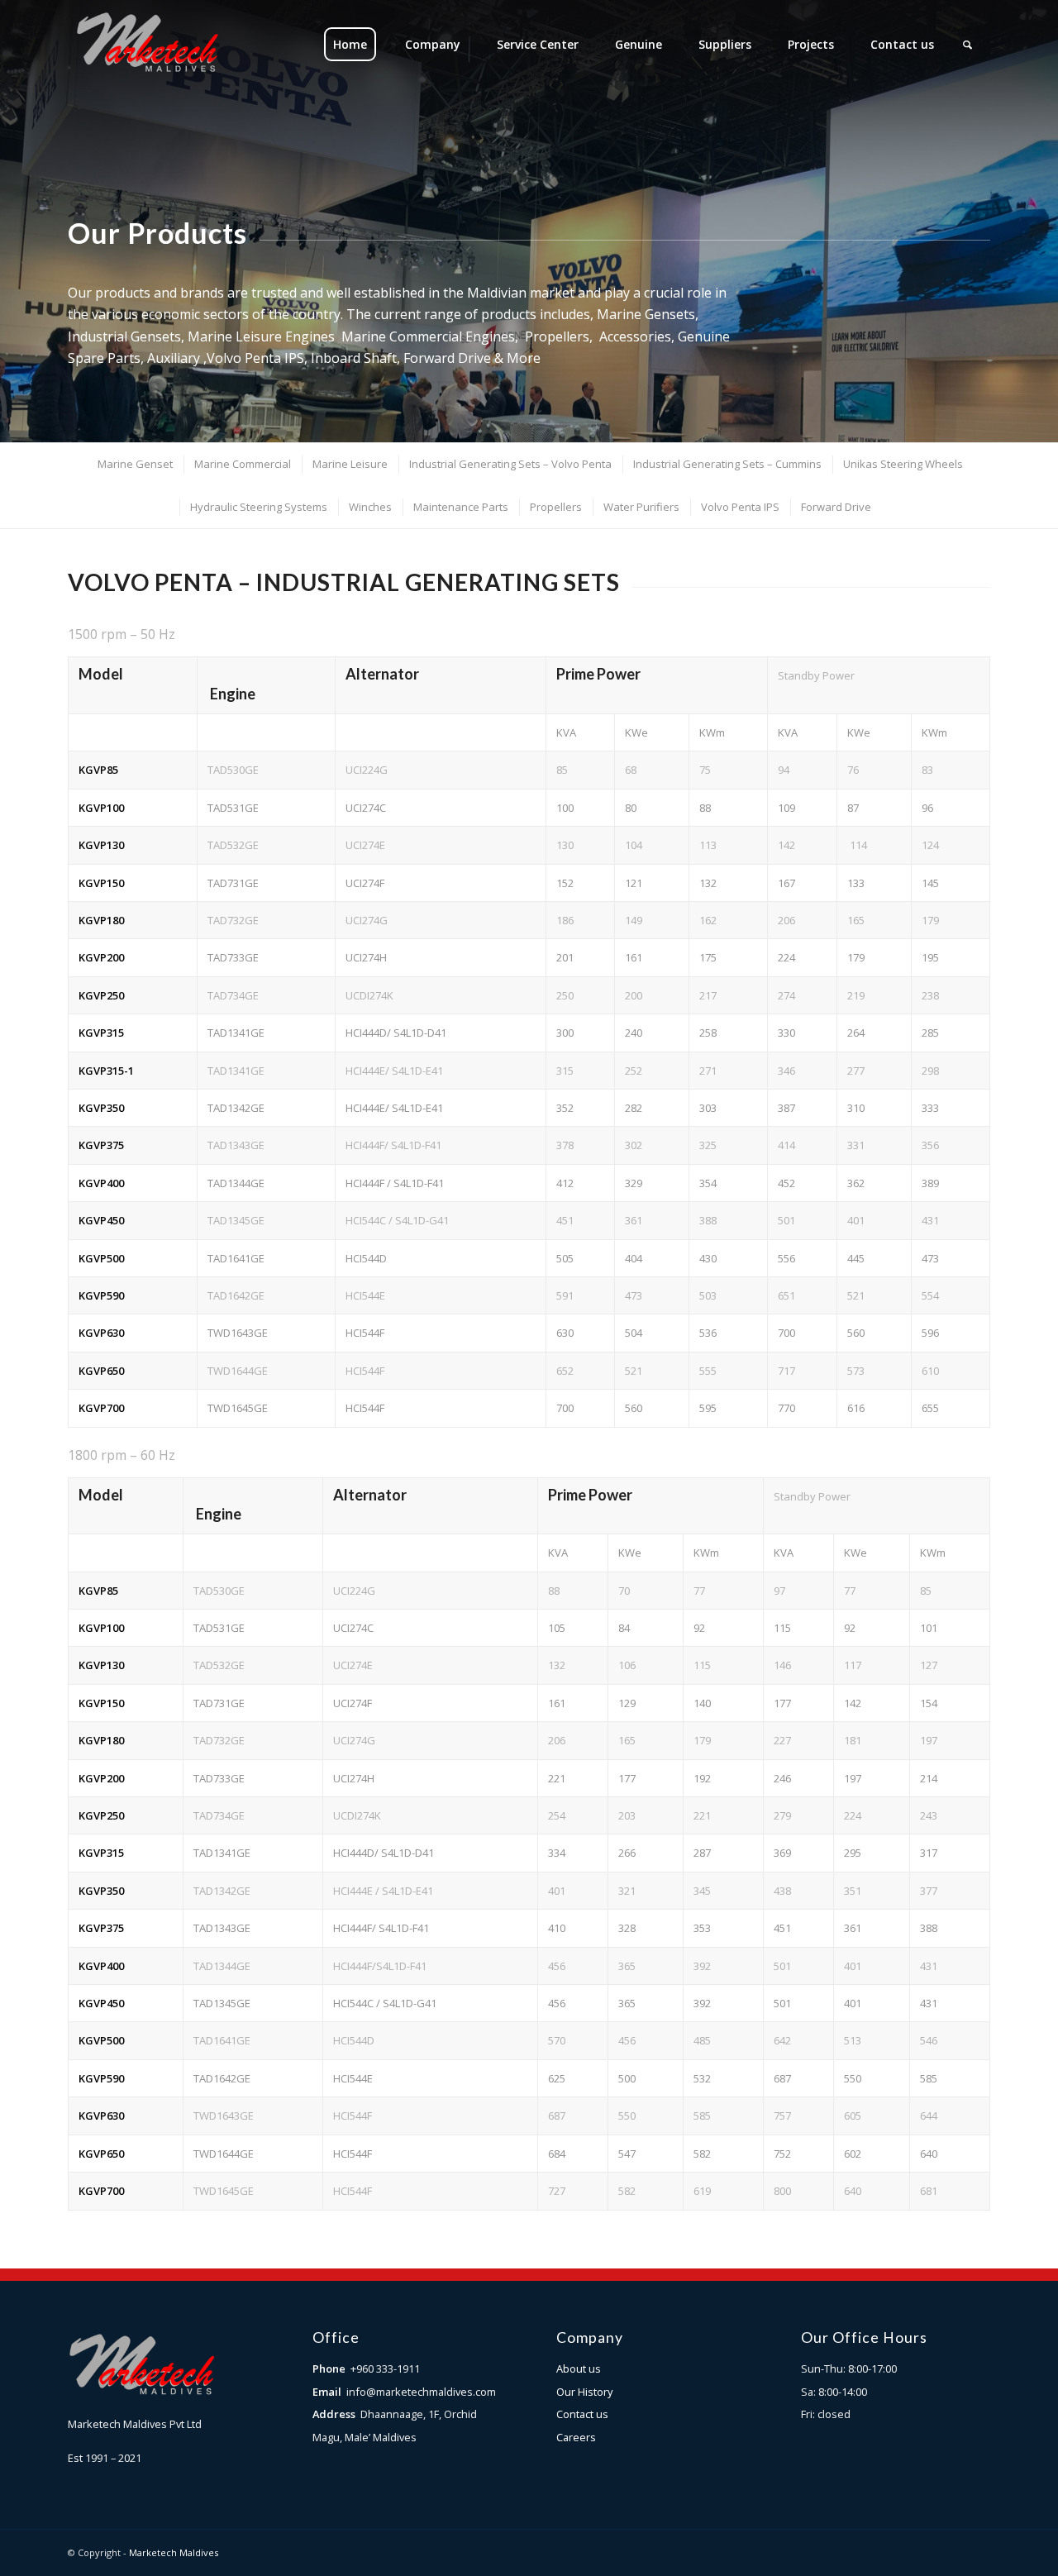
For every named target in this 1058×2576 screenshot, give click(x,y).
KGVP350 (101, 1108)
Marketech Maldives (174, 2552)
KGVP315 (101, 1033)
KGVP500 (101, 1258)
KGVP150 (101, 883)
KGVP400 (101, 1183)
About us (579, 2368)
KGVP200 (101, 957)
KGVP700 (101, 1408)
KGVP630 (101, 1333)
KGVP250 (101, 995)
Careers (576, 2437)
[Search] (967, 45)
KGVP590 (101, 1295)
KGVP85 (98, 770)
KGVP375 (101, 1145)
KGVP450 (101, 1220)
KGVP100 (101, 808)
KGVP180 (101, 920)
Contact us (582, 2414)
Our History (584, 2392)
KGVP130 (101, 845)
